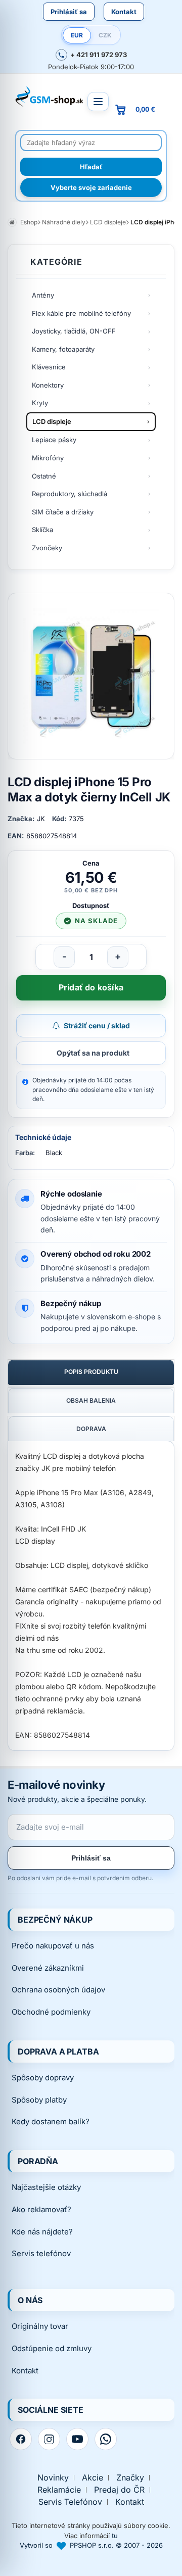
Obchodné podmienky (51, 2012)
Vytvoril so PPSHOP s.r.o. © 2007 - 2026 (91, 2545)
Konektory (48, 385)
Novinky (53, 2478)
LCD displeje (52, 421)
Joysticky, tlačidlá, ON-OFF (74, 331)
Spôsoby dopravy (43, 2078)
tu (115, 2536)
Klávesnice (49, 367)
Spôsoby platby (39, 2100)
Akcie (93, 2478)
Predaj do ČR (119, 2490)
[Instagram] (49, 2439)
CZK (105, 35)
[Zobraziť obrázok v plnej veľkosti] (91, 676)
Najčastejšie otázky (46, 2187)
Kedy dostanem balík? (51, 2121)
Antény (43, 295)
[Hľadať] (91, 167)
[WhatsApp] (106, 2439)
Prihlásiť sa (69, 12)
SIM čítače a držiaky (63, 512)
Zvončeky (47, 548)
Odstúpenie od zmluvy (52, 2348)
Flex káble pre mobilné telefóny (81, 313)
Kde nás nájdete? (42, 2232)
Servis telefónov (41, 2253)
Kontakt (124, 12)
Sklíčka (42, 530)
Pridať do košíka (91, 987)
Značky (130, 2478)
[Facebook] (21, 2439)
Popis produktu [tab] (91, 1372)
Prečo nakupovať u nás (53, 1946)
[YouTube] (77, 2439)
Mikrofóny (48, 458)
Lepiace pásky (54, 440)
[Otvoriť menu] (98, 102)
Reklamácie (59, 2490)
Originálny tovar (40, 2326)
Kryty (40, 403)
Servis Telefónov (70, 2502)
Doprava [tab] (91, 1429)
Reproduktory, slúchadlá (70, 494)
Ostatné (44, 476)
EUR (77, 35)
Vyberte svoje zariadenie (91, 187)
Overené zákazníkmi (48, 1968)
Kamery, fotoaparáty (63, 349)
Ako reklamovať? (41, 2209)
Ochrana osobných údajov (58, 1990)
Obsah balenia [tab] (91, 1400)
